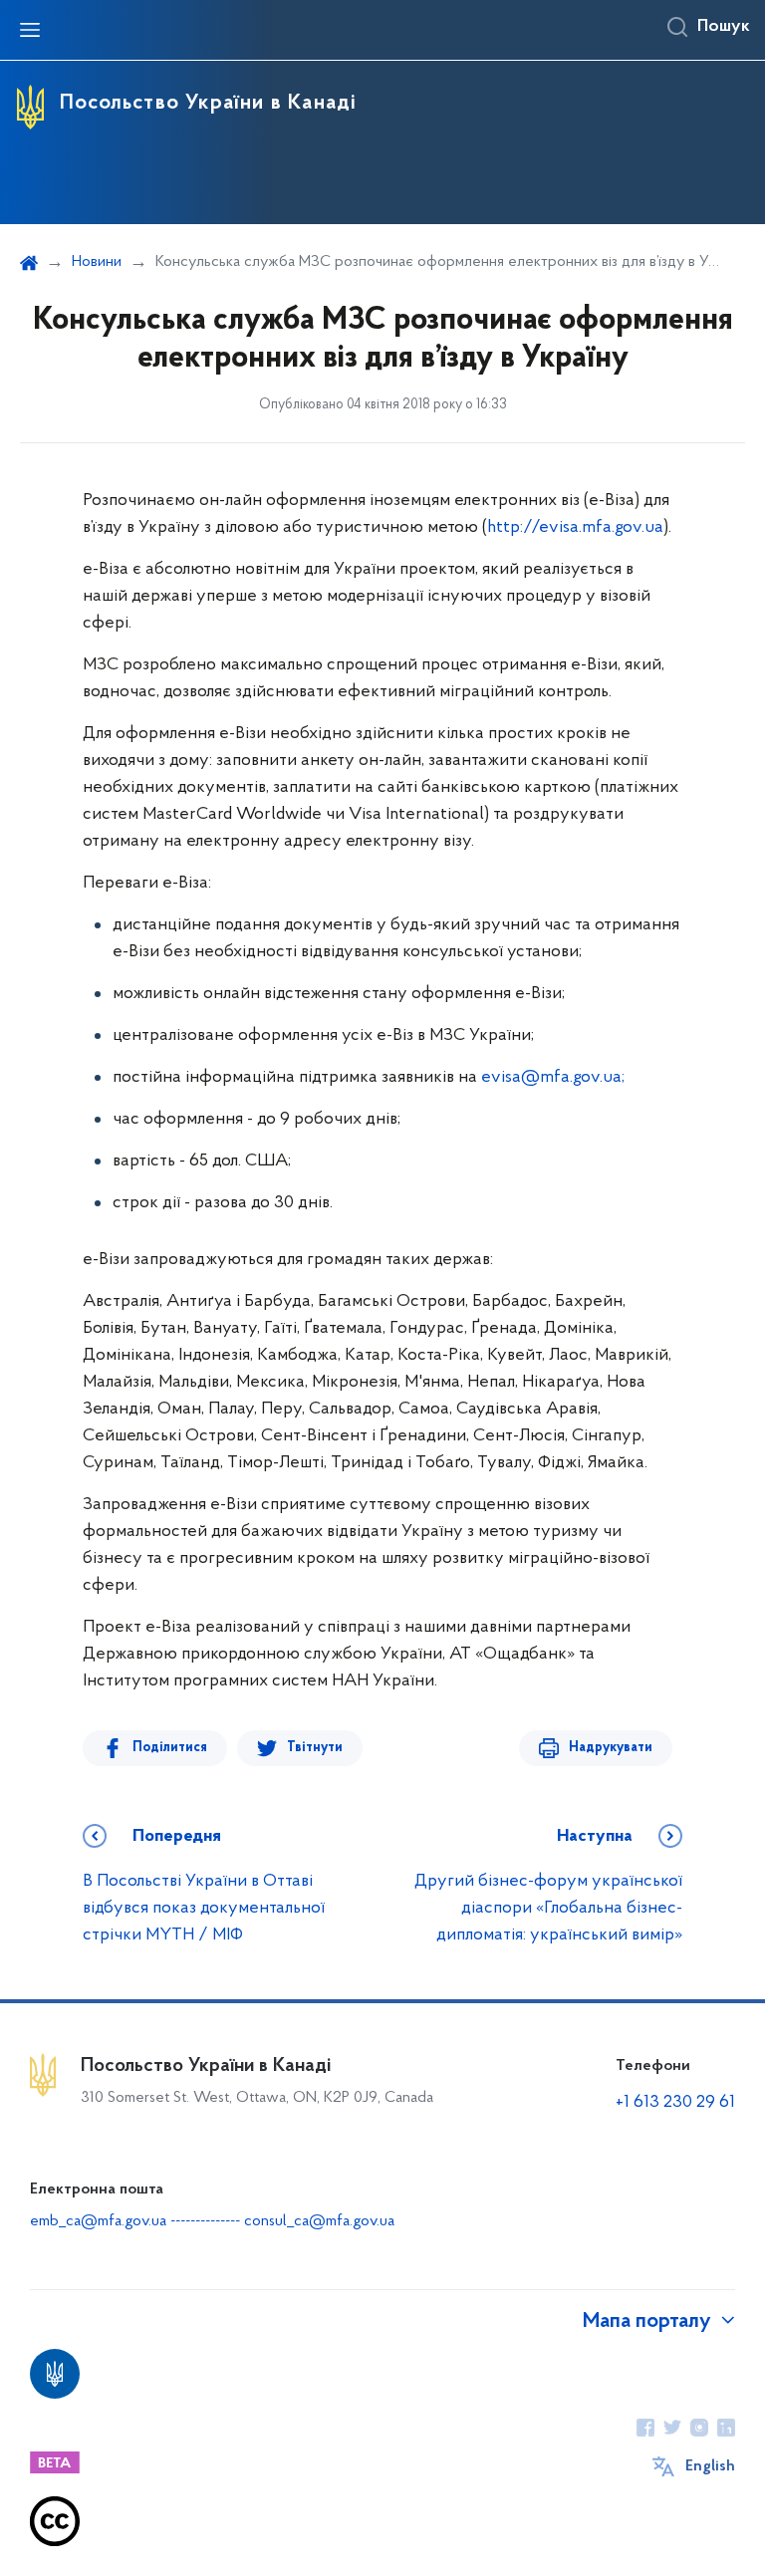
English (710, 2466)
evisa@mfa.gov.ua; (553, 1078)
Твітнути (315, 1748)
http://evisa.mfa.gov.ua (575, 528)
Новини (97, 262)
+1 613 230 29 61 (675, 2103)
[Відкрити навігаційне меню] (30, 30)
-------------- (207, 2221)
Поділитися (170, 1748)
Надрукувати (611, 1748)
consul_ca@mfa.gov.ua (319, 2221)
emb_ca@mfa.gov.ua (98, 2221)
